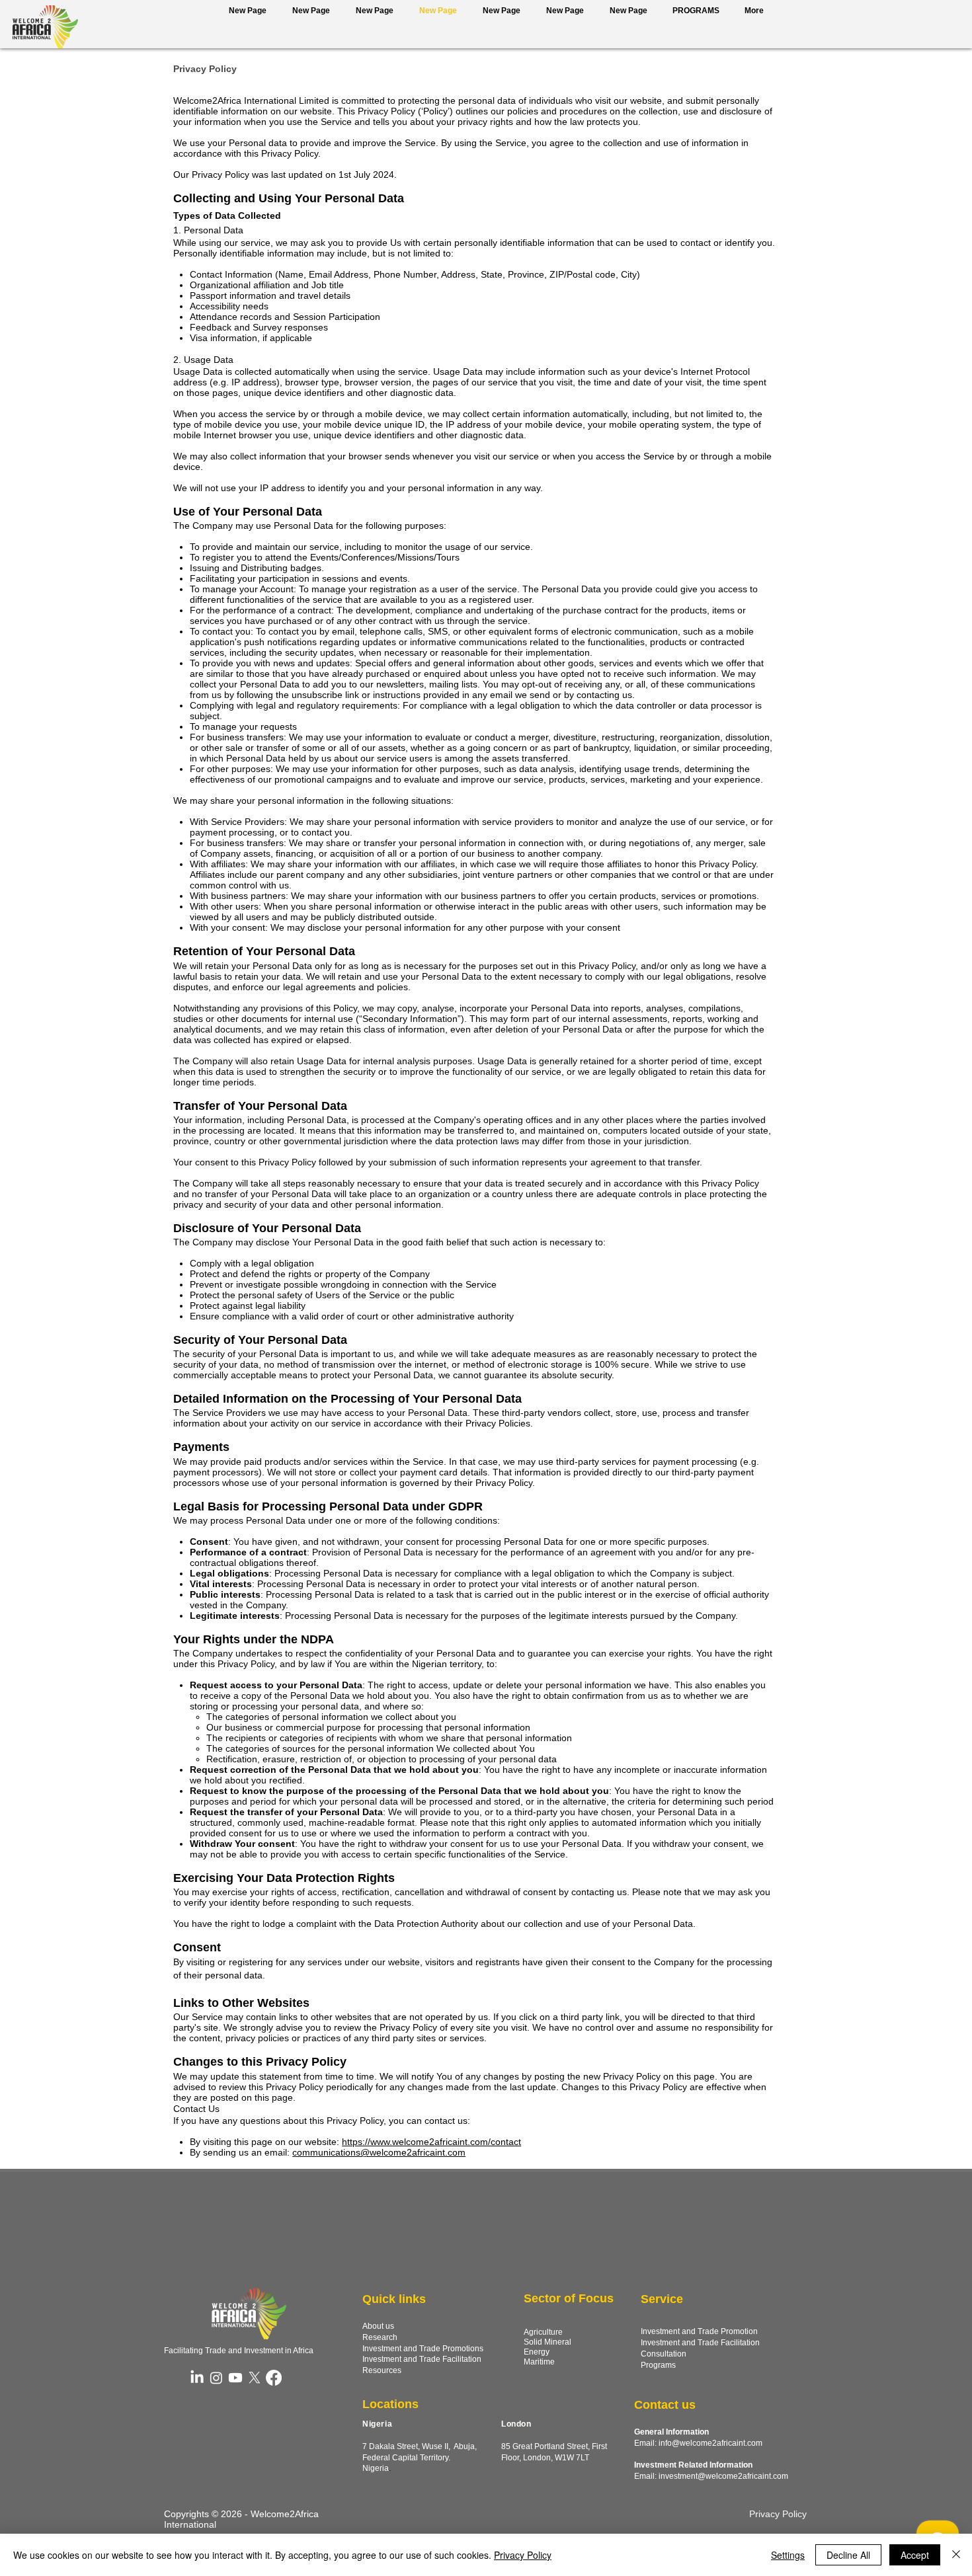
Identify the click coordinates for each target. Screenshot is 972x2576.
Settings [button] (788, 2555)
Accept (915, 2555)
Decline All (848, 2555)
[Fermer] (956, 2555)
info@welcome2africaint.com (710, 2443)
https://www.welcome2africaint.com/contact (431, 2142)
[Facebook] (274, 2378)
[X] (255, 2378)
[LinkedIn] (197, 2378)
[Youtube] (235, 2378)
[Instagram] (216, 2378)
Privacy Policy (523, 2555)
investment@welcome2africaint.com (723, 2476)
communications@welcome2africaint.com (379, 2152)
